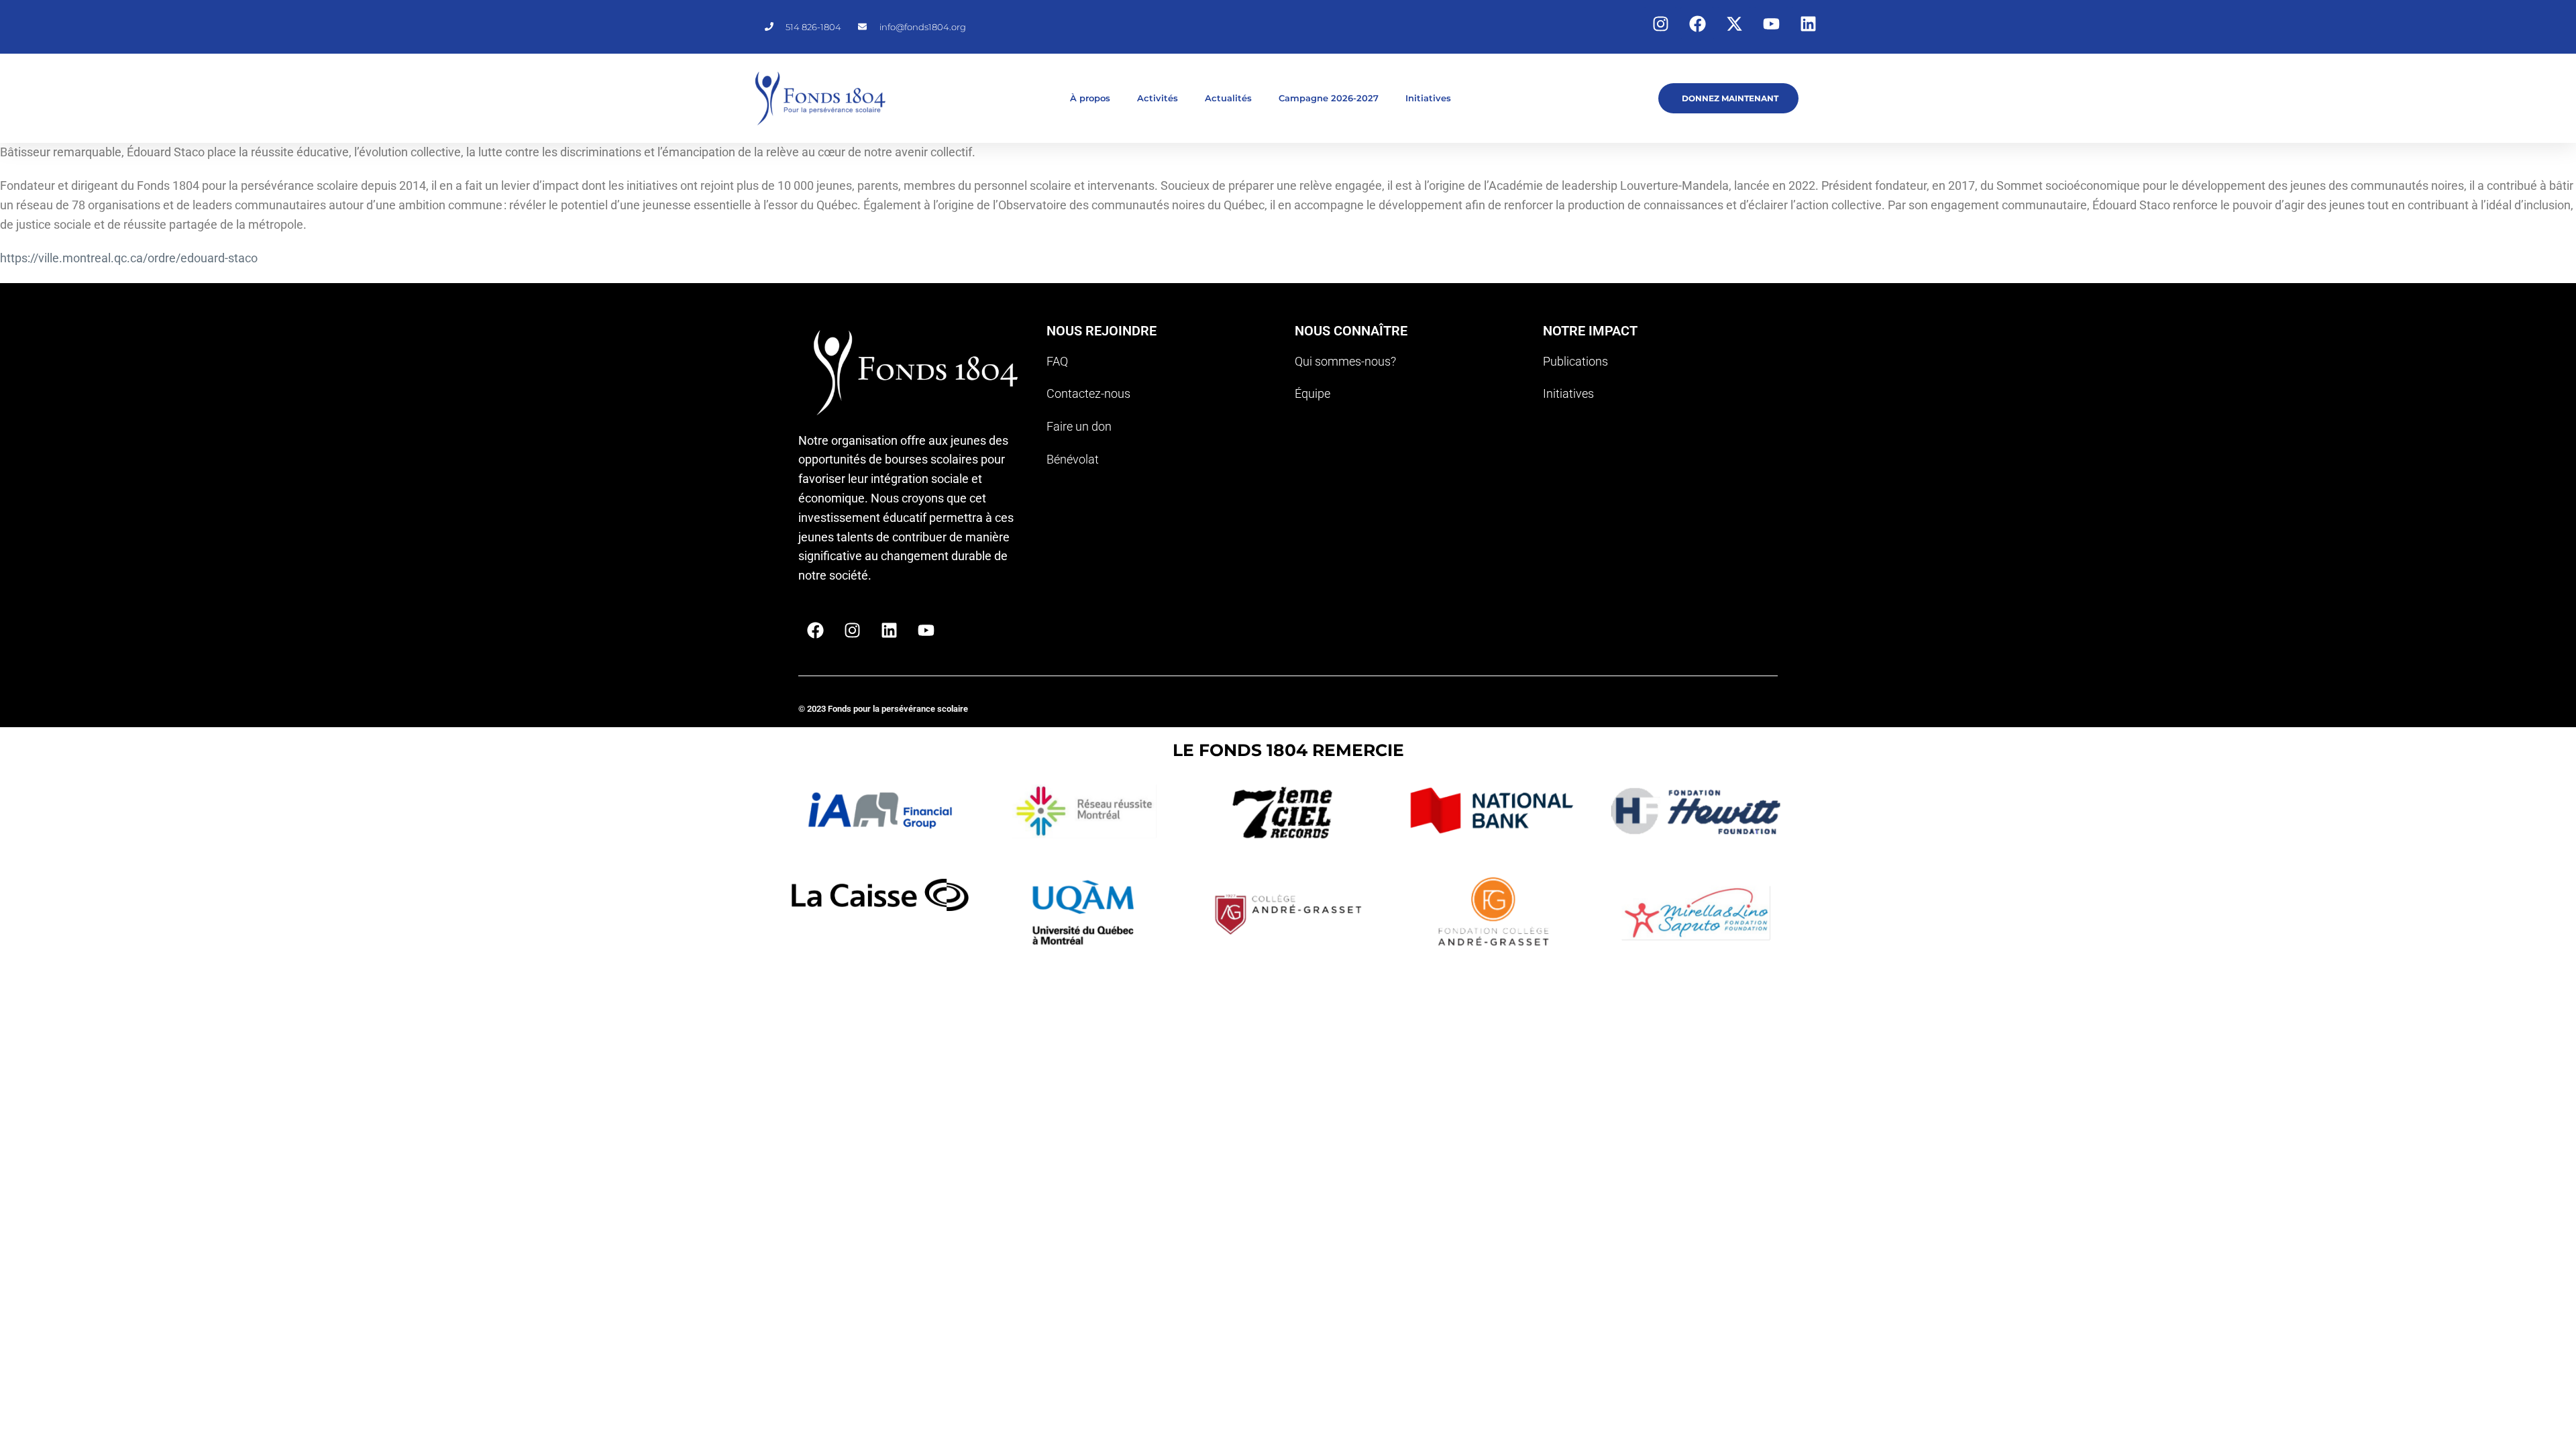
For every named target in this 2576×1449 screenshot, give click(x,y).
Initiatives (1428, 98)
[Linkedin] (1808, 23)
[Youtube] (1771, 23)
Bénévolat (1073, 459)
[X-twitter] (1734, 23)
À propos (1090, 98)
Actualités (1228, 98)
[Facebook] (1697, 23)
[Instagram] (1660, 23)
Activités (1158, 98)
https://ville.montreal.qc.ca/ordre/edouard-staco (129, 258)
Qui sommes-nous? (1345, 361)
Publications (1575, 361)
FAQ (1057, 361)
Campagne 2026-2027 (1329, 98)
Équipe (1312, 393)
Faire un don (1079, 426)
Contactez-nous (1088, 393)
